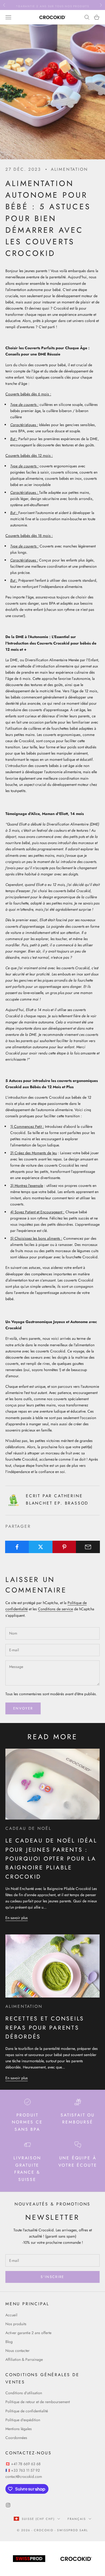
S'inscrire (52, 2277)
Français (77, 2519)
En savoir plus (17, 1918)
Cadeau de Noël (28, 1828)
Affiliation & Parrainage (24, 2359)
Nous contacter (17, 2351)
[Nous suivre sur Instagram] (8, 2505)
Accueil (11, 2315)
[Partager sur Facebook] (17, 1547)
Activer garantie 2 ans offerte (28, 2333)
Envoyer (23, 1708)
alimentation (69, 169)
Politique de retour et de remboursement (38, 2402)
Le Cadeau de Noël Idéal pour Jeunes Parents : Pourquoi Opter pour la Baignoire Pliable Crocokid (51, 1859)
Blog (9, 2342)
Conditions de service (55, 1609)
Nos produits (16, 2324)
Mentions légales (19, 2429)
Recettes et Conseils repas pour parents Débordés (45, 2028)
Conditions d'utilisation (24, 2393)
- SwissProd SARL (71, 2530)
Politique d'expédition (23, 2420)
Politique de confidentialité (27, 2411)
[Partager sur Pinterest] (64, 1547)
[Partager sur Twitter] (41, 1547)
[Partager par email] (88, 1547)
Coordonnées (16, 2438)
